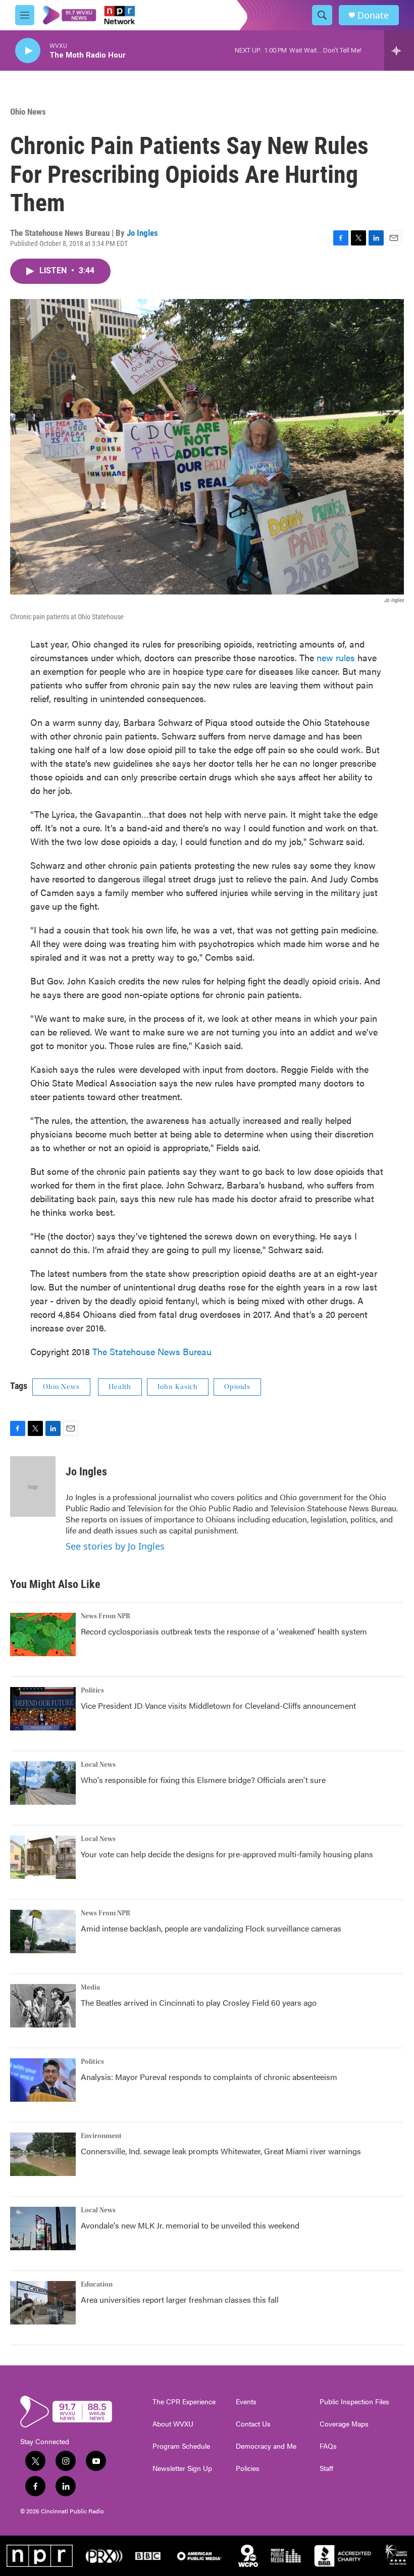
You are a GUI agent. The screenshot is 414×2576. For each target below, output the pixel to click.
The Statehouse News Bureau (152, 1351)
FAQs (328, 2446)
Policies (248, 2468)
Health (120, 1387)
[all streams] (399, 51)
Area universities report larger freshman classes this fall (180, 2299)
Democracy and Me (266, 2446)
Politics (92, 1691)
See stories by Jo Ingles (115, 1546)
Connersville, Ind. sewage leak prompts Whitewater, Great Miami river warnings (221, 2151)
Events (246, 2402)
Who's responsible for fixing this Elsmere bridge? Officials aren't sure (203, 1780)
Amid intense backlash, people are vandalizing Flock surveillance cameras (211, 1928)
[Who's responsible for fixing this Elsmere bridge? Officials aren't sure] (43, 1783)
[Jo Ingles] (33, 1487)
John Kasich (178, 1387)
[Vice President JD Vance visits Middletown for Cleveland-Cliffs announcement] (43, 1709)
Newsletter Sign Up (182, 2468)
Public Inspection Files (354, 2402)
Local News (98, 1765)
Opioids (237, 1387)
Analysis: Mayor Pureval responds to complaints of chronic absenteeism (209, 2077)
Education (97, 2285)
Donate (373, 15)
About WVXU (173, 2424)
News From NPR (106, 1616)
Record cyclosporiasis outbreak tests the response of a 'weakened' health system (224, 1631)
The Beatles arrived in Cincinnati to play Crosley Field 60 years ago (199, 2002)
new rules (336, 657)
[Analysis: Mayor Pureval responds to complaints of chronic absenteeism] (43, 2080)
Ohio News (28, 112)
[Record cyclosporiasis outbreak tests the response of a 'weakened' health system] (43, 1634)
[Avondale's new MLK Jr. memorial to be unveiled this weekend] (43, 2228)
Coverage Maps (344, 2424)
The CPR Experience (184, 2402)
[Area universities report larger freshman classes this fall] (43, 2303)
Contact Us (253, 2424)
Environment (101, 2136)
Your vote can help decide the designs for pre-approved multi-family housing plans (227, 1854)
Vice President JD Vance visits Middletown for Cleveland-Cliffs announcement (218, 1705)
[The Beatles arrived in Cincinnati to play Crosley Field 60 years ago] (43, 2006)
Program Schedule (181, 2446)
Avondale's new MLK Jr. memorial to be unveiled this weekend (190, 2225)
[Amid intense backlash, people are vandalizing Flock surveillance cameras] (43, 1931)
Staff (326, 2468)
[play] (28, 51)
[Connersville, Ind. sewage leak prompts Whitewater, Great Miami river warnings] (43, 2154)
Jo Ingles (142, 233)
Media (90, 1988)
